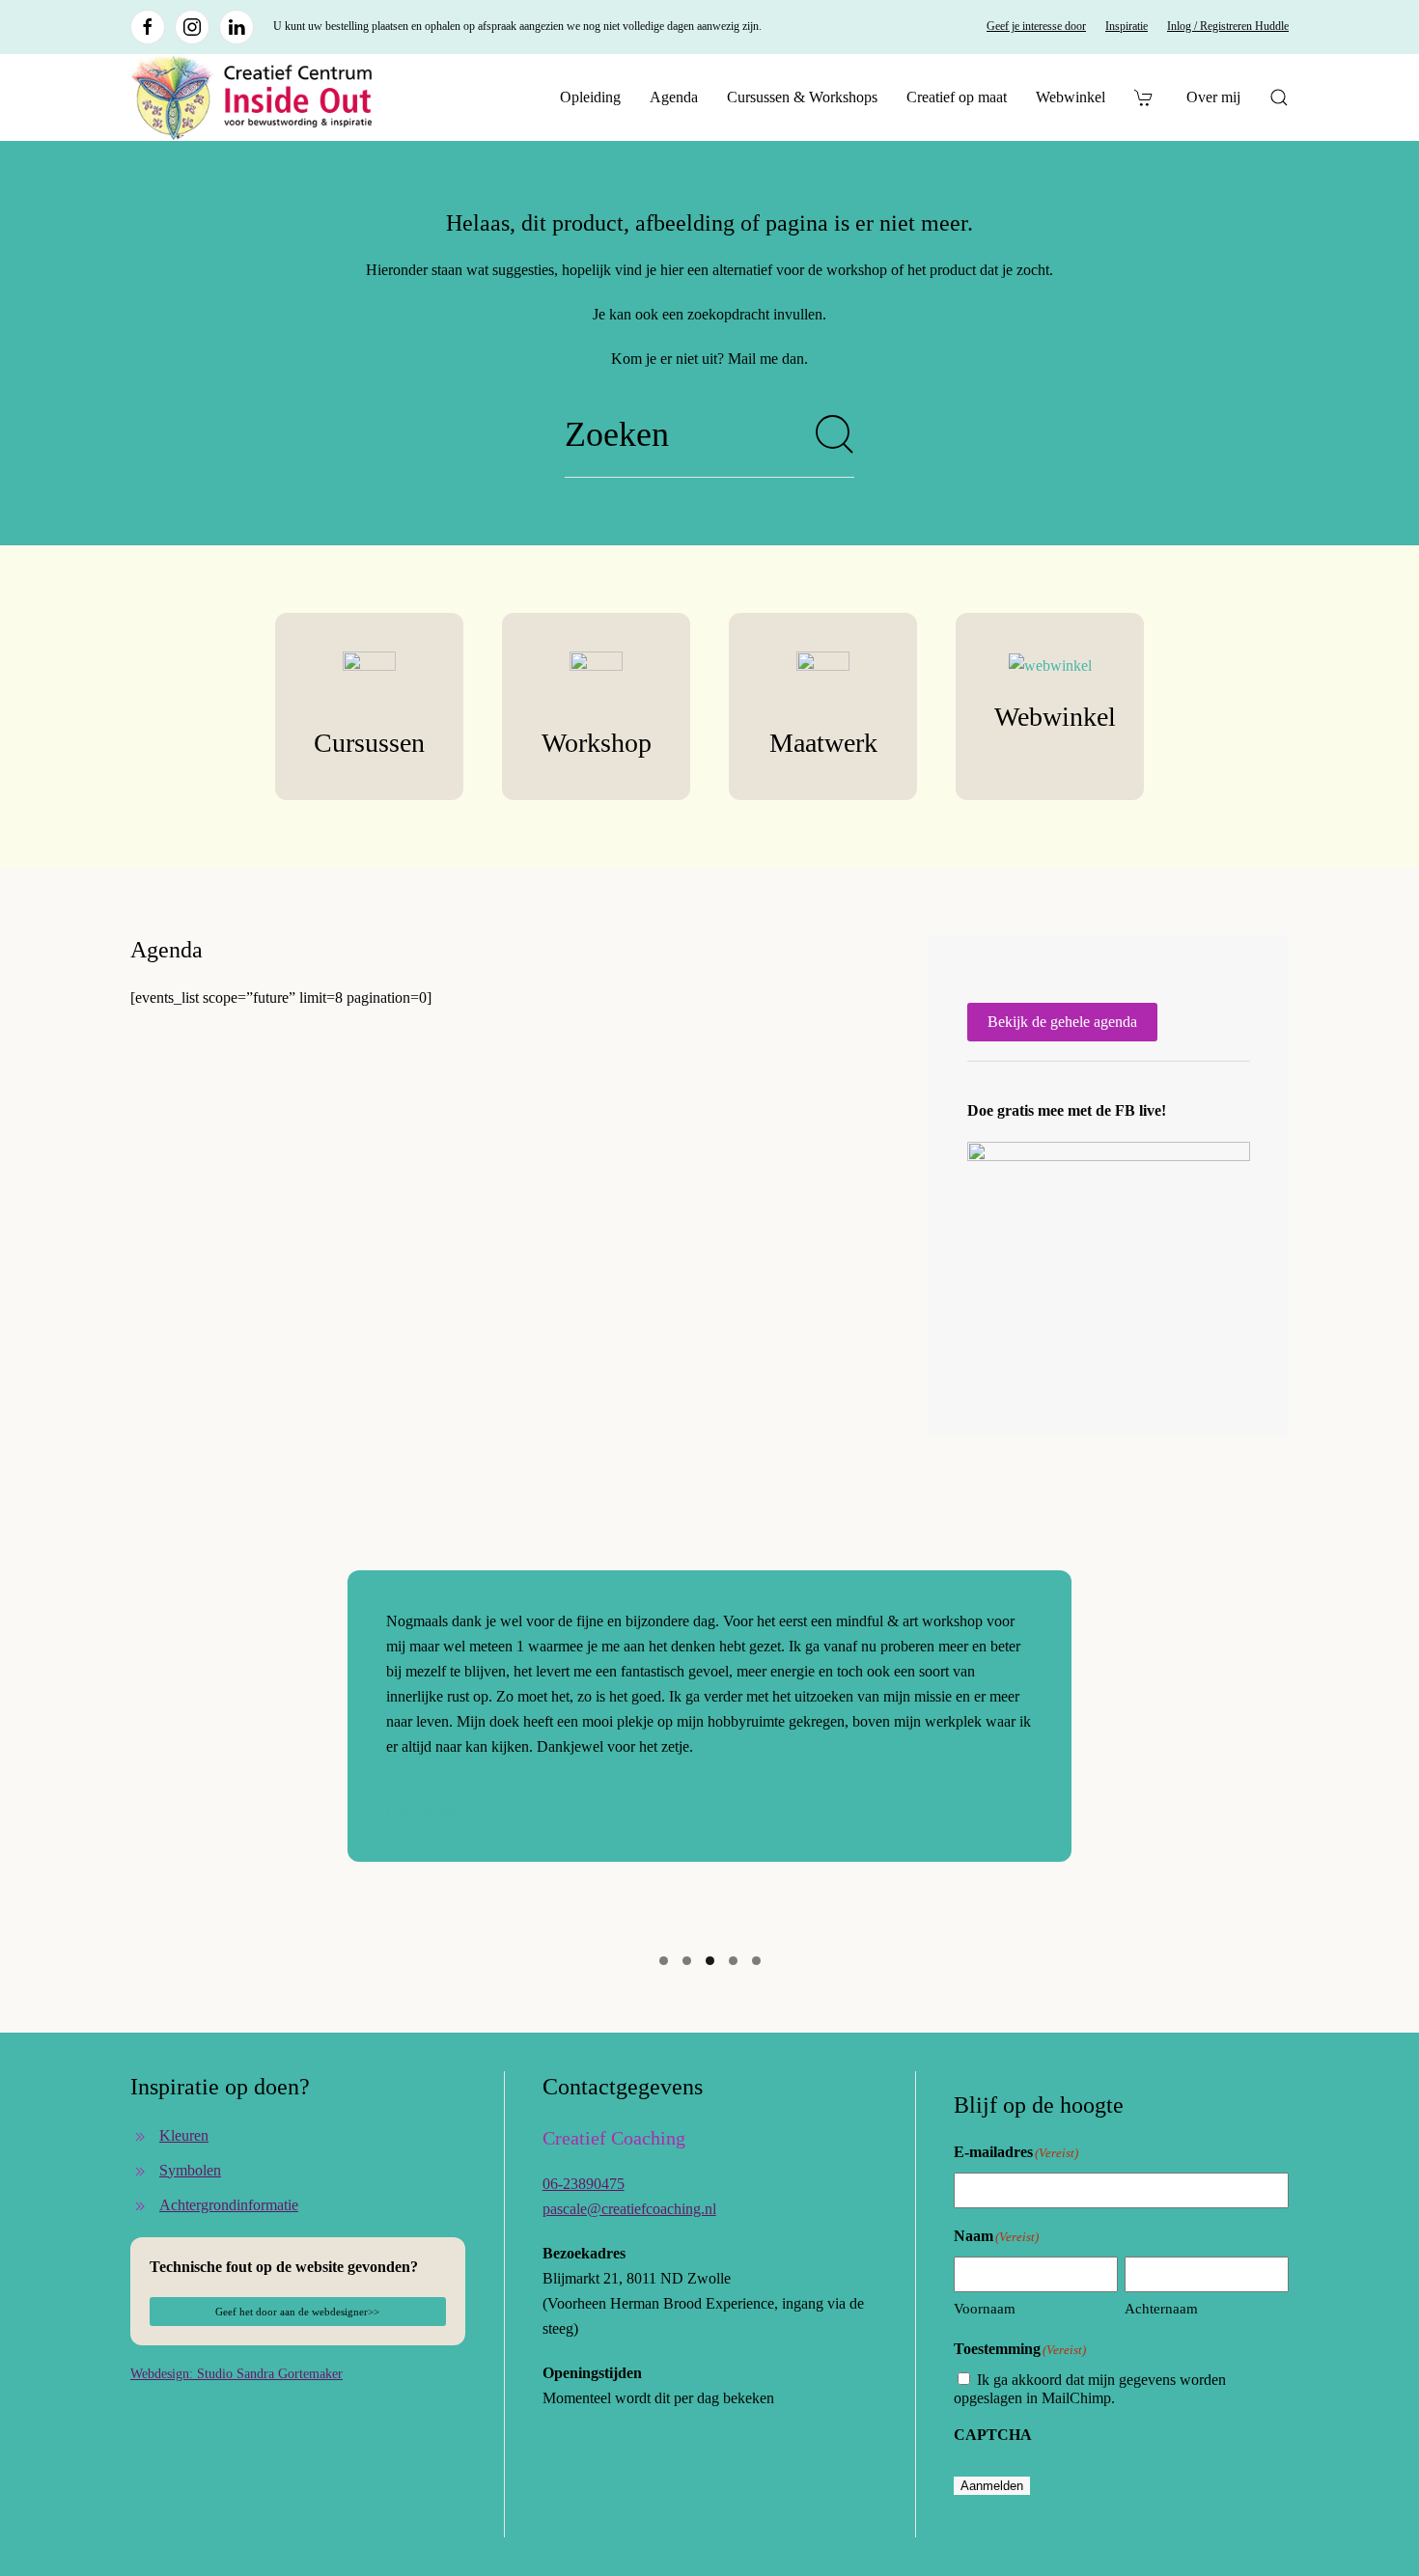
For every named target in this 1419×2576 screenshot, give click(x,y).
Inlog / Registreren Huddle (1228, 26)
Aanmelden (992, 2486)
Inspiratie (1127, 26)
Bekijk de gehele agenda (1062, 1022)
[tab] (664, 1961)
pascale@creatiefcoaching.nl (629, 2209)
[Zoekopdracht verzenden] (835, 434)
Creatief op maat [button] (957, 97)
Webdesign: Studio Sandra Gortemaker (236, 2374)
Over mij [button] (1213, 97)
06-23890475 (584, 2184)
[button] (1279, 97)
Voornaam (985, 2309)
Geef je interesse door (1036, 26)
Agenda (674, 97)
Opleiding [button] (590, 97)
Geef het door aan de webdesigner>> (297, 2312)
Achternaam (1161, 2309)
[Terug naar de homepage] (251, 97)
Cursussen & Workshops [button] (802, 97)
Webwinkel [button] (1071, 97)
